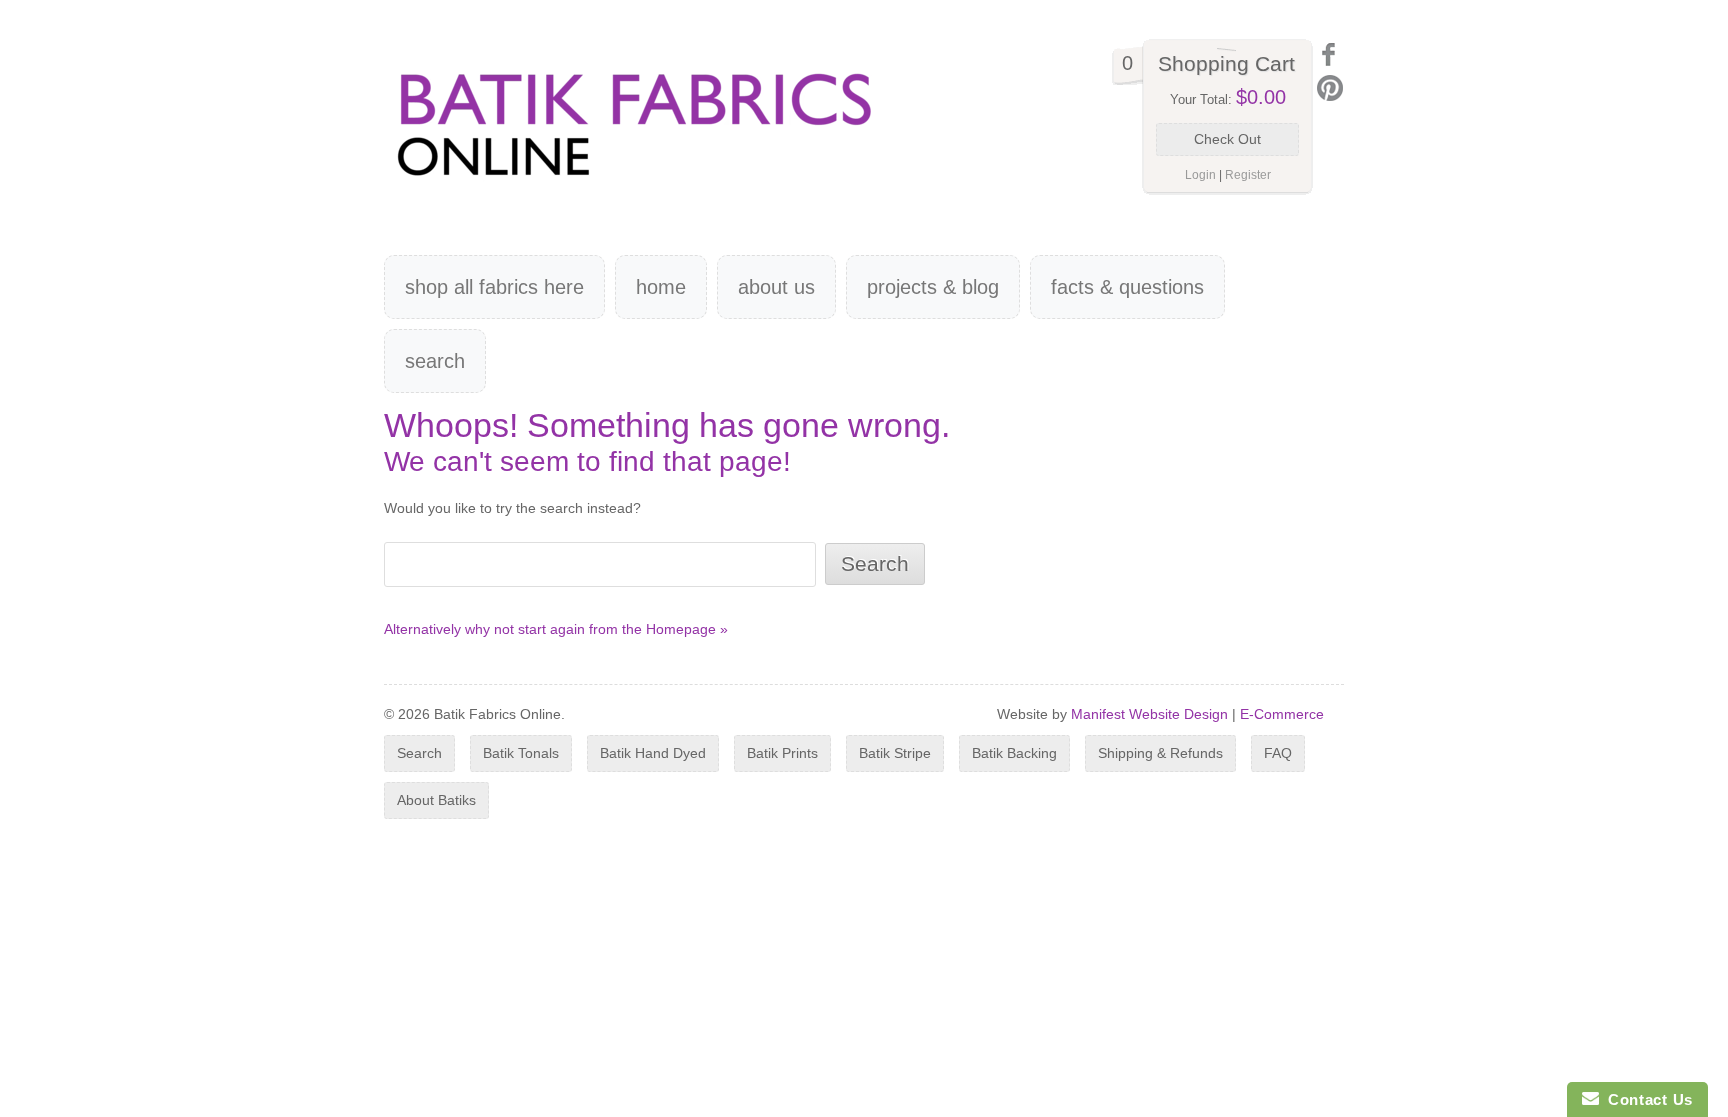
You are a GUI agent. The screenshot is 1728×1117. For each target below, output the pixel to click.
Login (1200, 175)
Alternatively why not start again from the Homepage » (556, 629)
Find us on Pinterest (1330, 88)
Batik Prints (782, 753)
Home (661, 287)
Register (1248, 175)
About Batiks (436, 800)
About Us (776, 287)
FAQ (1278, 753)
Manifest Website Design (1149, 714)
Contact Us (1646, 1099)
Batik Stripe (895, 753)
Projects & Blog (933, 287)
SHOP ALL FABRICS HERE (494, 287)
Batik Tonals (521, 753)
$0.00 (1261, 97)
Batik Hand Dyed (653, 753)
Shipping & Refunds (1160, 753)
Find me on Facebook (1330, 54)
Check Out (1227, 139)
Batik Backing (1014, 753)
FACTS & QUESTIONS (1127, 287)
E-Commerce (1282, 714)
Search (435, 361)
